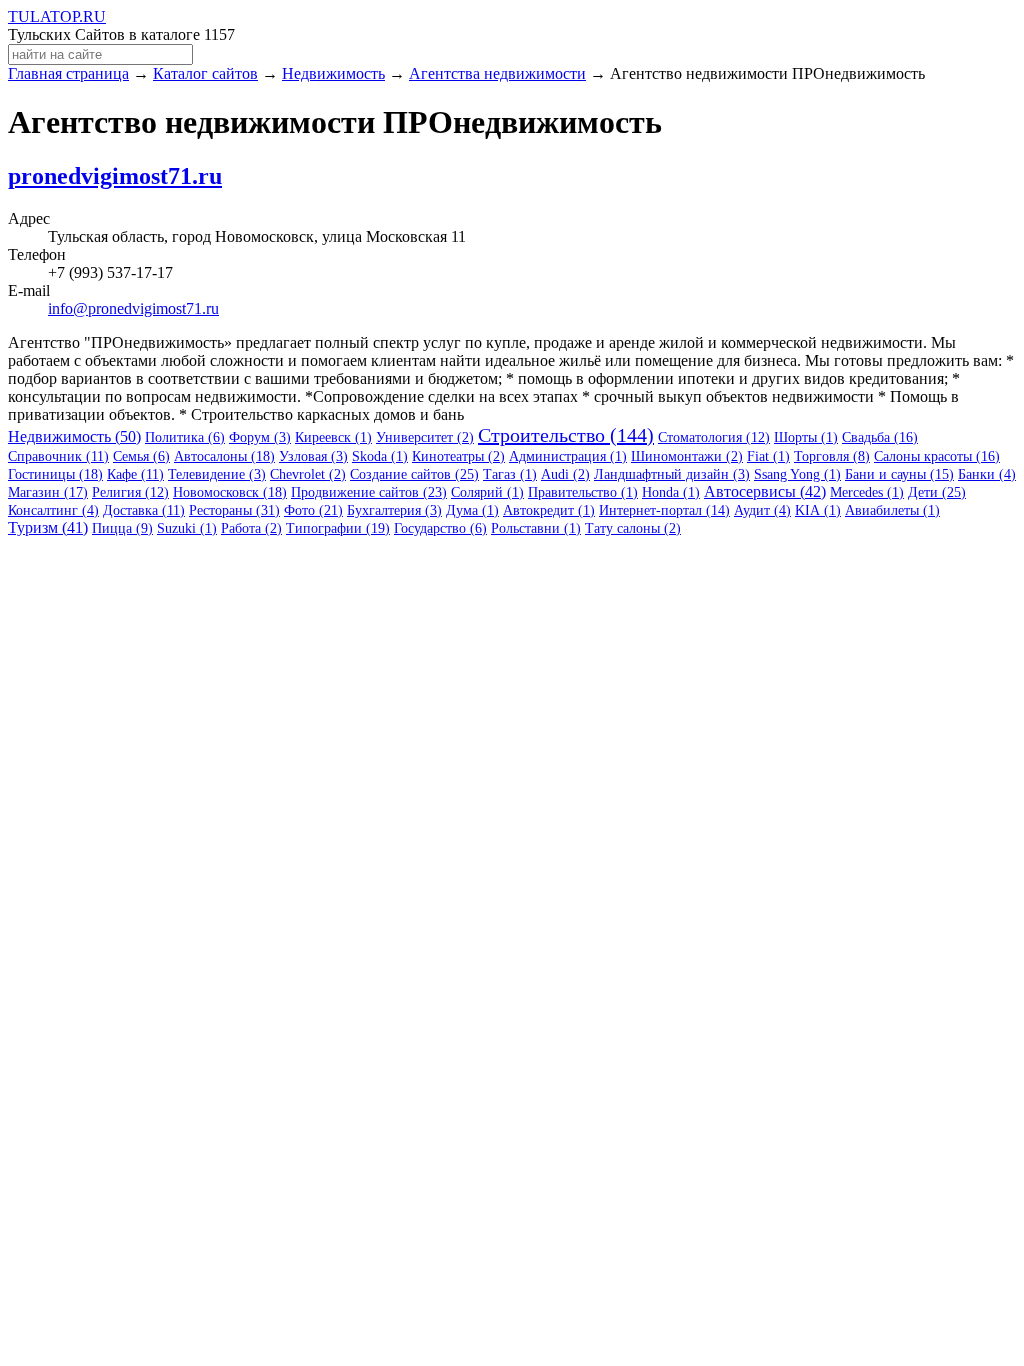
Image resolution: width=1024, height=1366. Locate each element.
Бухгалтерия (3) (394, 510)
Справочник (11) (58, 456)
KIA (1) (818, 510)
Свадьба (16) (880, 437)
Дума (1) (472, 510)
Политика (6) (185, 437)
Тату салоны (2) (633, 528)
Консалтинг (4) (53, 510)
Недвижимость (333, 73)
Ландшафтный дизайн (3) (672, 474)
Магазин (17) (48, 492)
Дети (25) (937, 492)
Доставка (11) (144, 510)
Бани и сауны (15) (899, 474)
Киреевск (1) (333, 437)
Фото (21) (313, 510)
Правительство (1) (583, 492)
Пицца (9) (122, 528)
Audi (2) (565, 474)
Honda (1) (671, 492)
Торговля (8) (832, 456)
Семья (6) (141, 456)
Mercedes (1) (867, 492)
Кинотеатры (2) (458, 456)
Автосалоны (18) (224, 456)
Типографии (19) (338, 528)
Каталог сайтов (205, 73)
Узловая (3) (313, 456)
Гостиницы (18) (55, 474)
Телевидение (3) (217, 474)
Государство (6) (440, 528)
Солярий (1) (487, 492)
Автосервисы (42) (765, 491)
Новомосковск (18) (230, 492)
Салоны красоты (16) (937, 456)
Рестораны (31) (234, 510)
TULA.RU (57, 16)
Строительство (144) (566, 435)
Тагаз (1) (510, 474)
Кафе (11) (135, 474)
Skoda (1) (380, 456)
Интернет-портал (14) (664, 510)
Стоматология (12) (714, 437)
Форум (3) (260, 437)
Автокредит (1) (549, 510)
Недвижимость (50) (74, 436)
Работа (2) (251, 528)
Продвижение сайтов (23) (369, 492)
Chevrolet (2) (308, 474)
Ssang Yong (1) (797, 474)
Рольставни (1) (536, 528)
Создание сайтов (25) (414, 474)
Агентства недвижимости (497, 73)
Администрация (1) (568, 456)
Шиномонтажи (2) (687, 456)
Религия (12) (130, 492)
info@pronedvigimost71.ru (133, 308)
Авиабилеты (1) (892, 510)
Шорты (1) (806, 437)
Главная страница (68, 73)
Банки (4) (987, 474)
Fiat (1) (768, 456)
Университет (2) (425, 437)
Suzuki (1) (187, 528)
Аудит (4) (762, 510)
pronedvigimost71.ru (115, 176)
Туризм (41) (48, 527)
